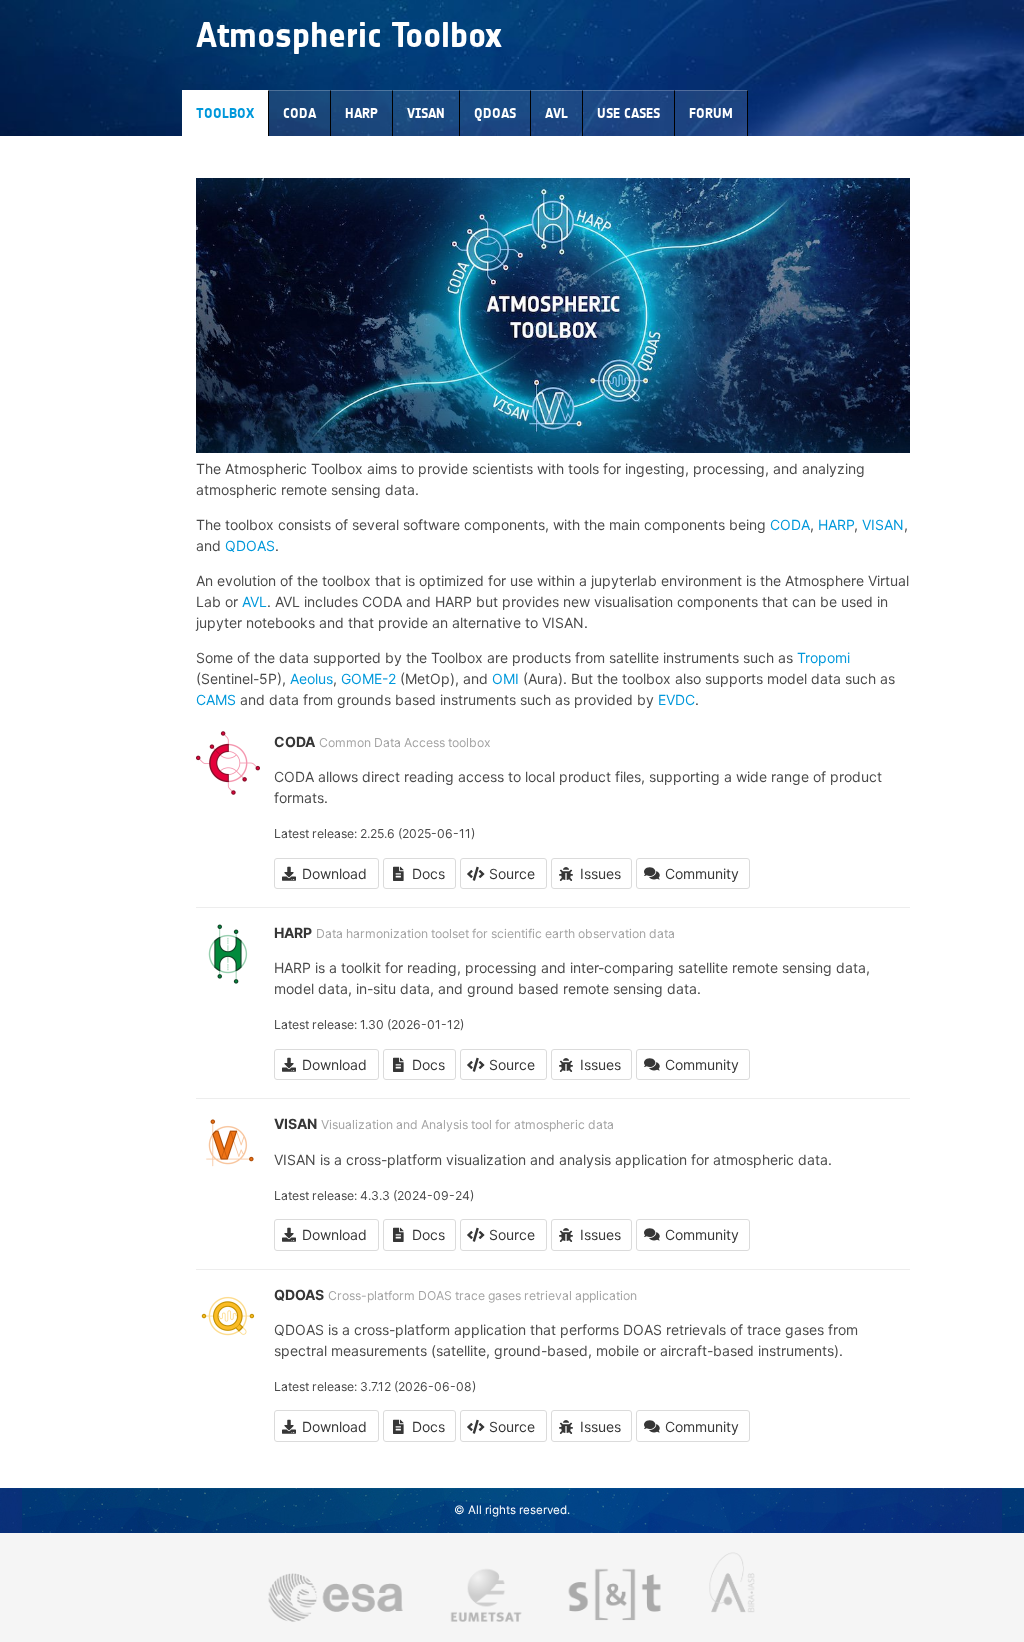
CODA (299, 113)
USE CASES (628, 113)
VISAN (426, 113)
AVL (556, 113)
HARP (361, 113)
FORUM (711, 113)
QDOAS (495, 113)
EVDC (676, 699)
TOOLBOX (225, 113)
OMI (505, 678)
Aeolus (311, 678)
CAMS (216, 699)
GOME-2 (368, 678)
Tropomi (823, 657)
